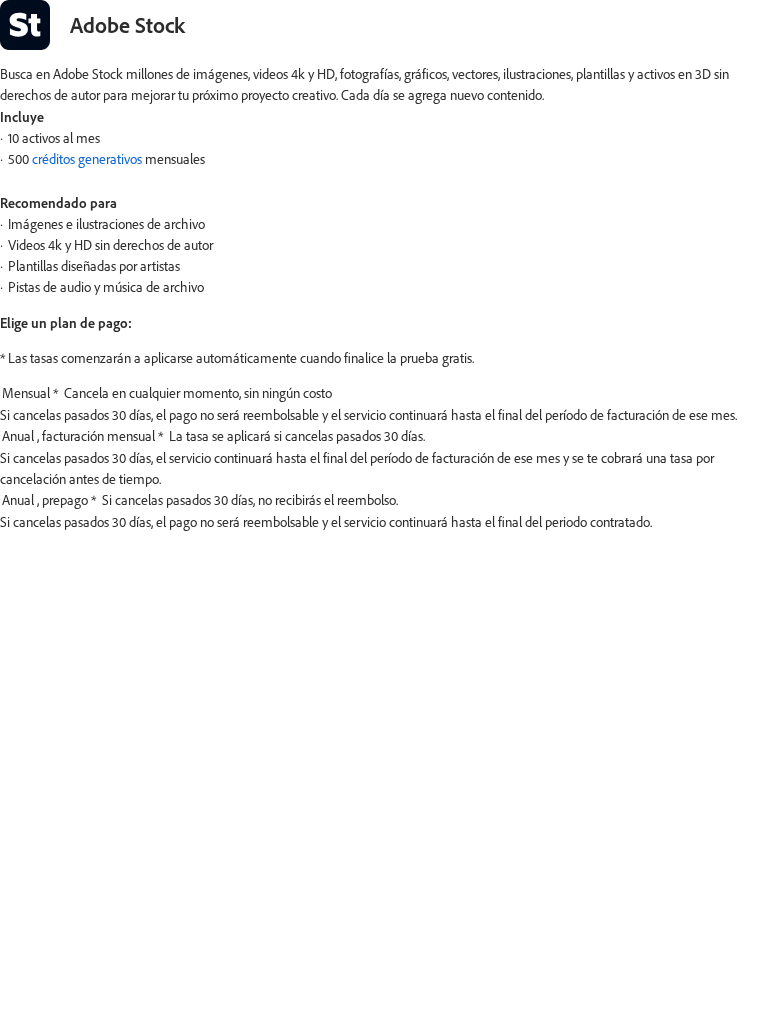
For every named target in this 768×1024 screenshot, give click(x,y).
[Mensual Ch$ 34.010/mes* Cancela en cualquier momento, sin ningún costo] (384, 394)
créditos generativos (87, 159)
